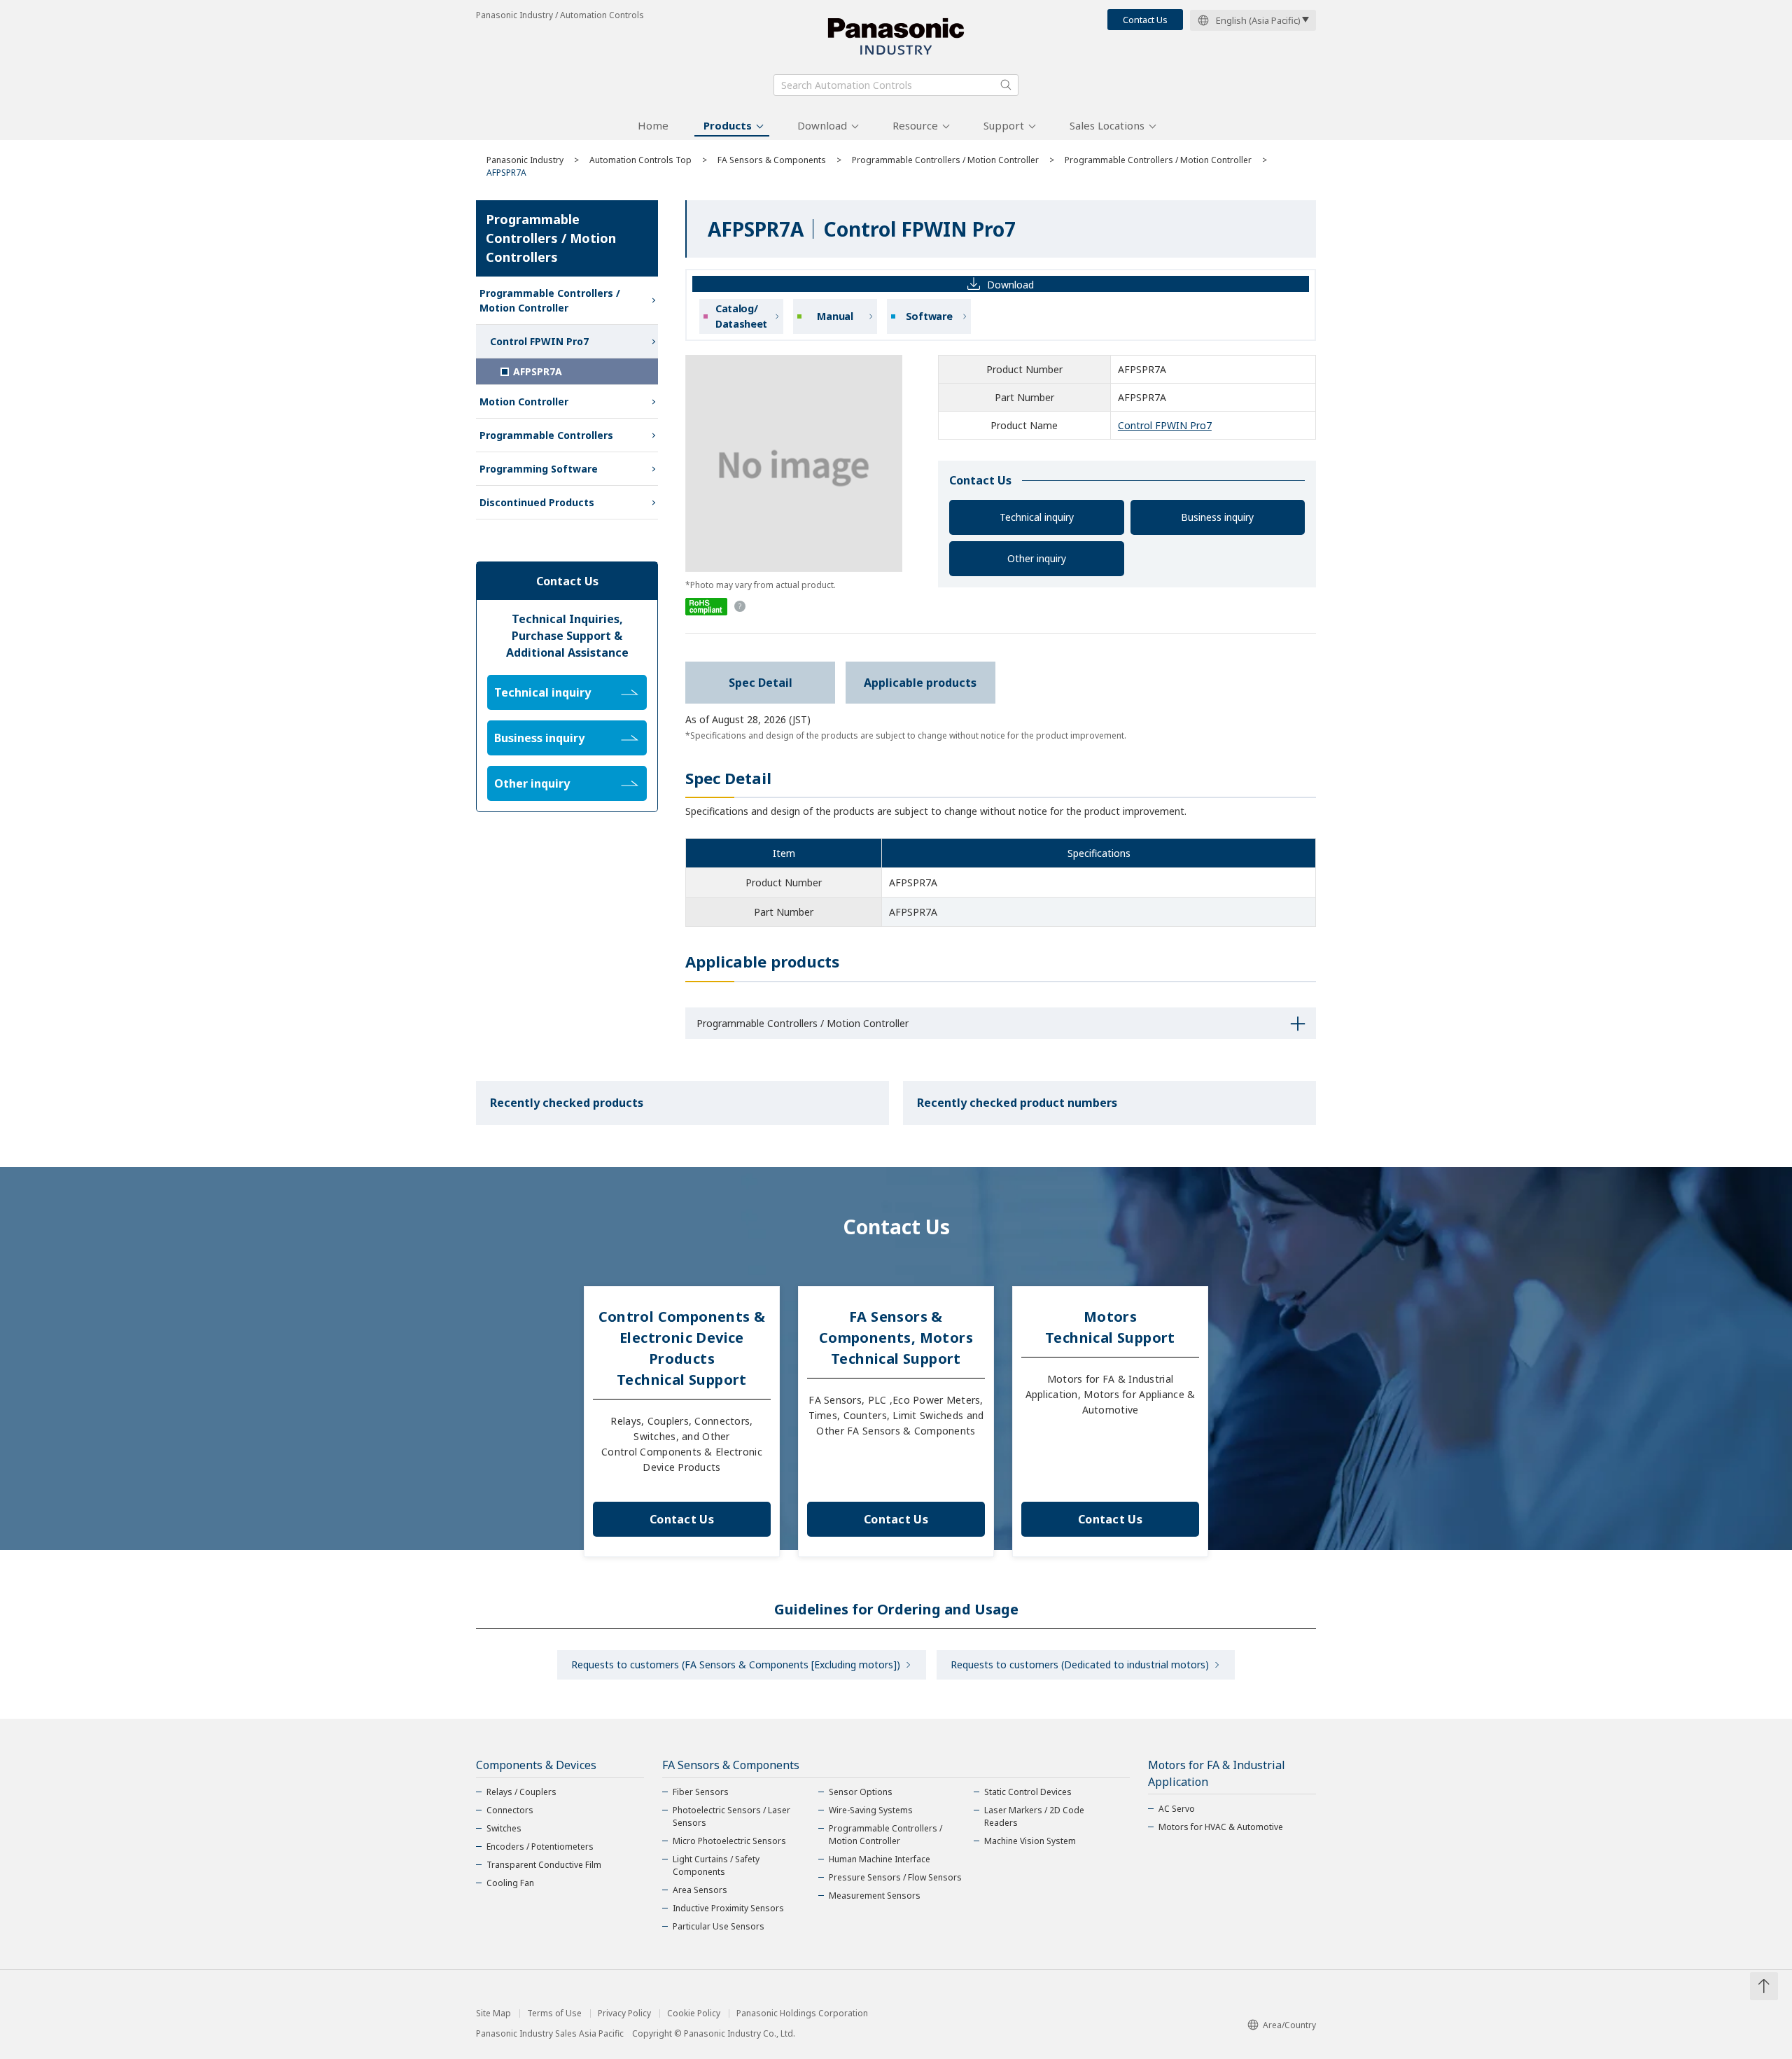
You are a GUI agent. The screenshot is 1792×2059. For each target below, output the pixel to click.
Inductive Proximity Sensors (728, 1908)
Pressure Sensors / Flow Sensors (895, 1877)
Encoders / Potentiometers (540, 1847)
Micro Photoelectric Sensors (729, 1841)
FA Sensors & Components (772, 160)
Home (653, 125)
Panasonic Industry (525, 160)
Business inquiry (1217, 517)
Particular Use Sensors (719, 1926)
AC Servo (1177, 1809)
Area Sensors (700, 1890)
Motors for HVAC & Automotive (1221, 1827)
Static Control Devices (1028, 1792)
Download (822, 125)
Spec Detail (761, 683)
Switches (504, 1828)
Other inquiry (1037, 558)
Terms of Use (554, 2013)
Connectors (510, 1810)
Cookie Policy (694, 2013)
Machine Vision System (1030, 1841)
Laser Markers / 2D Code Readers (1034, 1816)
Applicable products (920, 683)
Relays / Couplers (521, 1792)
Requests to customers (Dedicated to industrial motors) (1080, 1664)
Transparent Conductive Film (544, 1865)
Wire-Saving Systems (871, 1810)
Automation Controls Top (640, 160)
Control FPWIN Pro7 (1165, 425)
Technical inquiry (1037, 517)
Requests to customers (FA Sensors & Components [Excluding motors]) (736, 1664)
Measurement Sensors (875, 1896)
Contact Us (1145, 20)
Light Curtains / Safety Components (716, 1865)
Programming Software (539, 469)
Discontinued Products (537, 502)
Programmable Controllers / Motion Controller (945, 160)
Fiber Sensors (701, 1792)
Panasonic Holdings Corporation (802, 2013)
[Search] (1006, 85)
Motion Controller (524, 402)
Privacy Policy (624, 2013)
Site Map (493, 2013)
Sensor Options (861, 1792)
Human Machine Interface (880, 1859)
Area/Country (1289, 2025)
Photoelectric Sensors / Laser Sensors (731, 1816)
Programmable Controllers (546, 435)
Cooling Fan (510, 1883)
